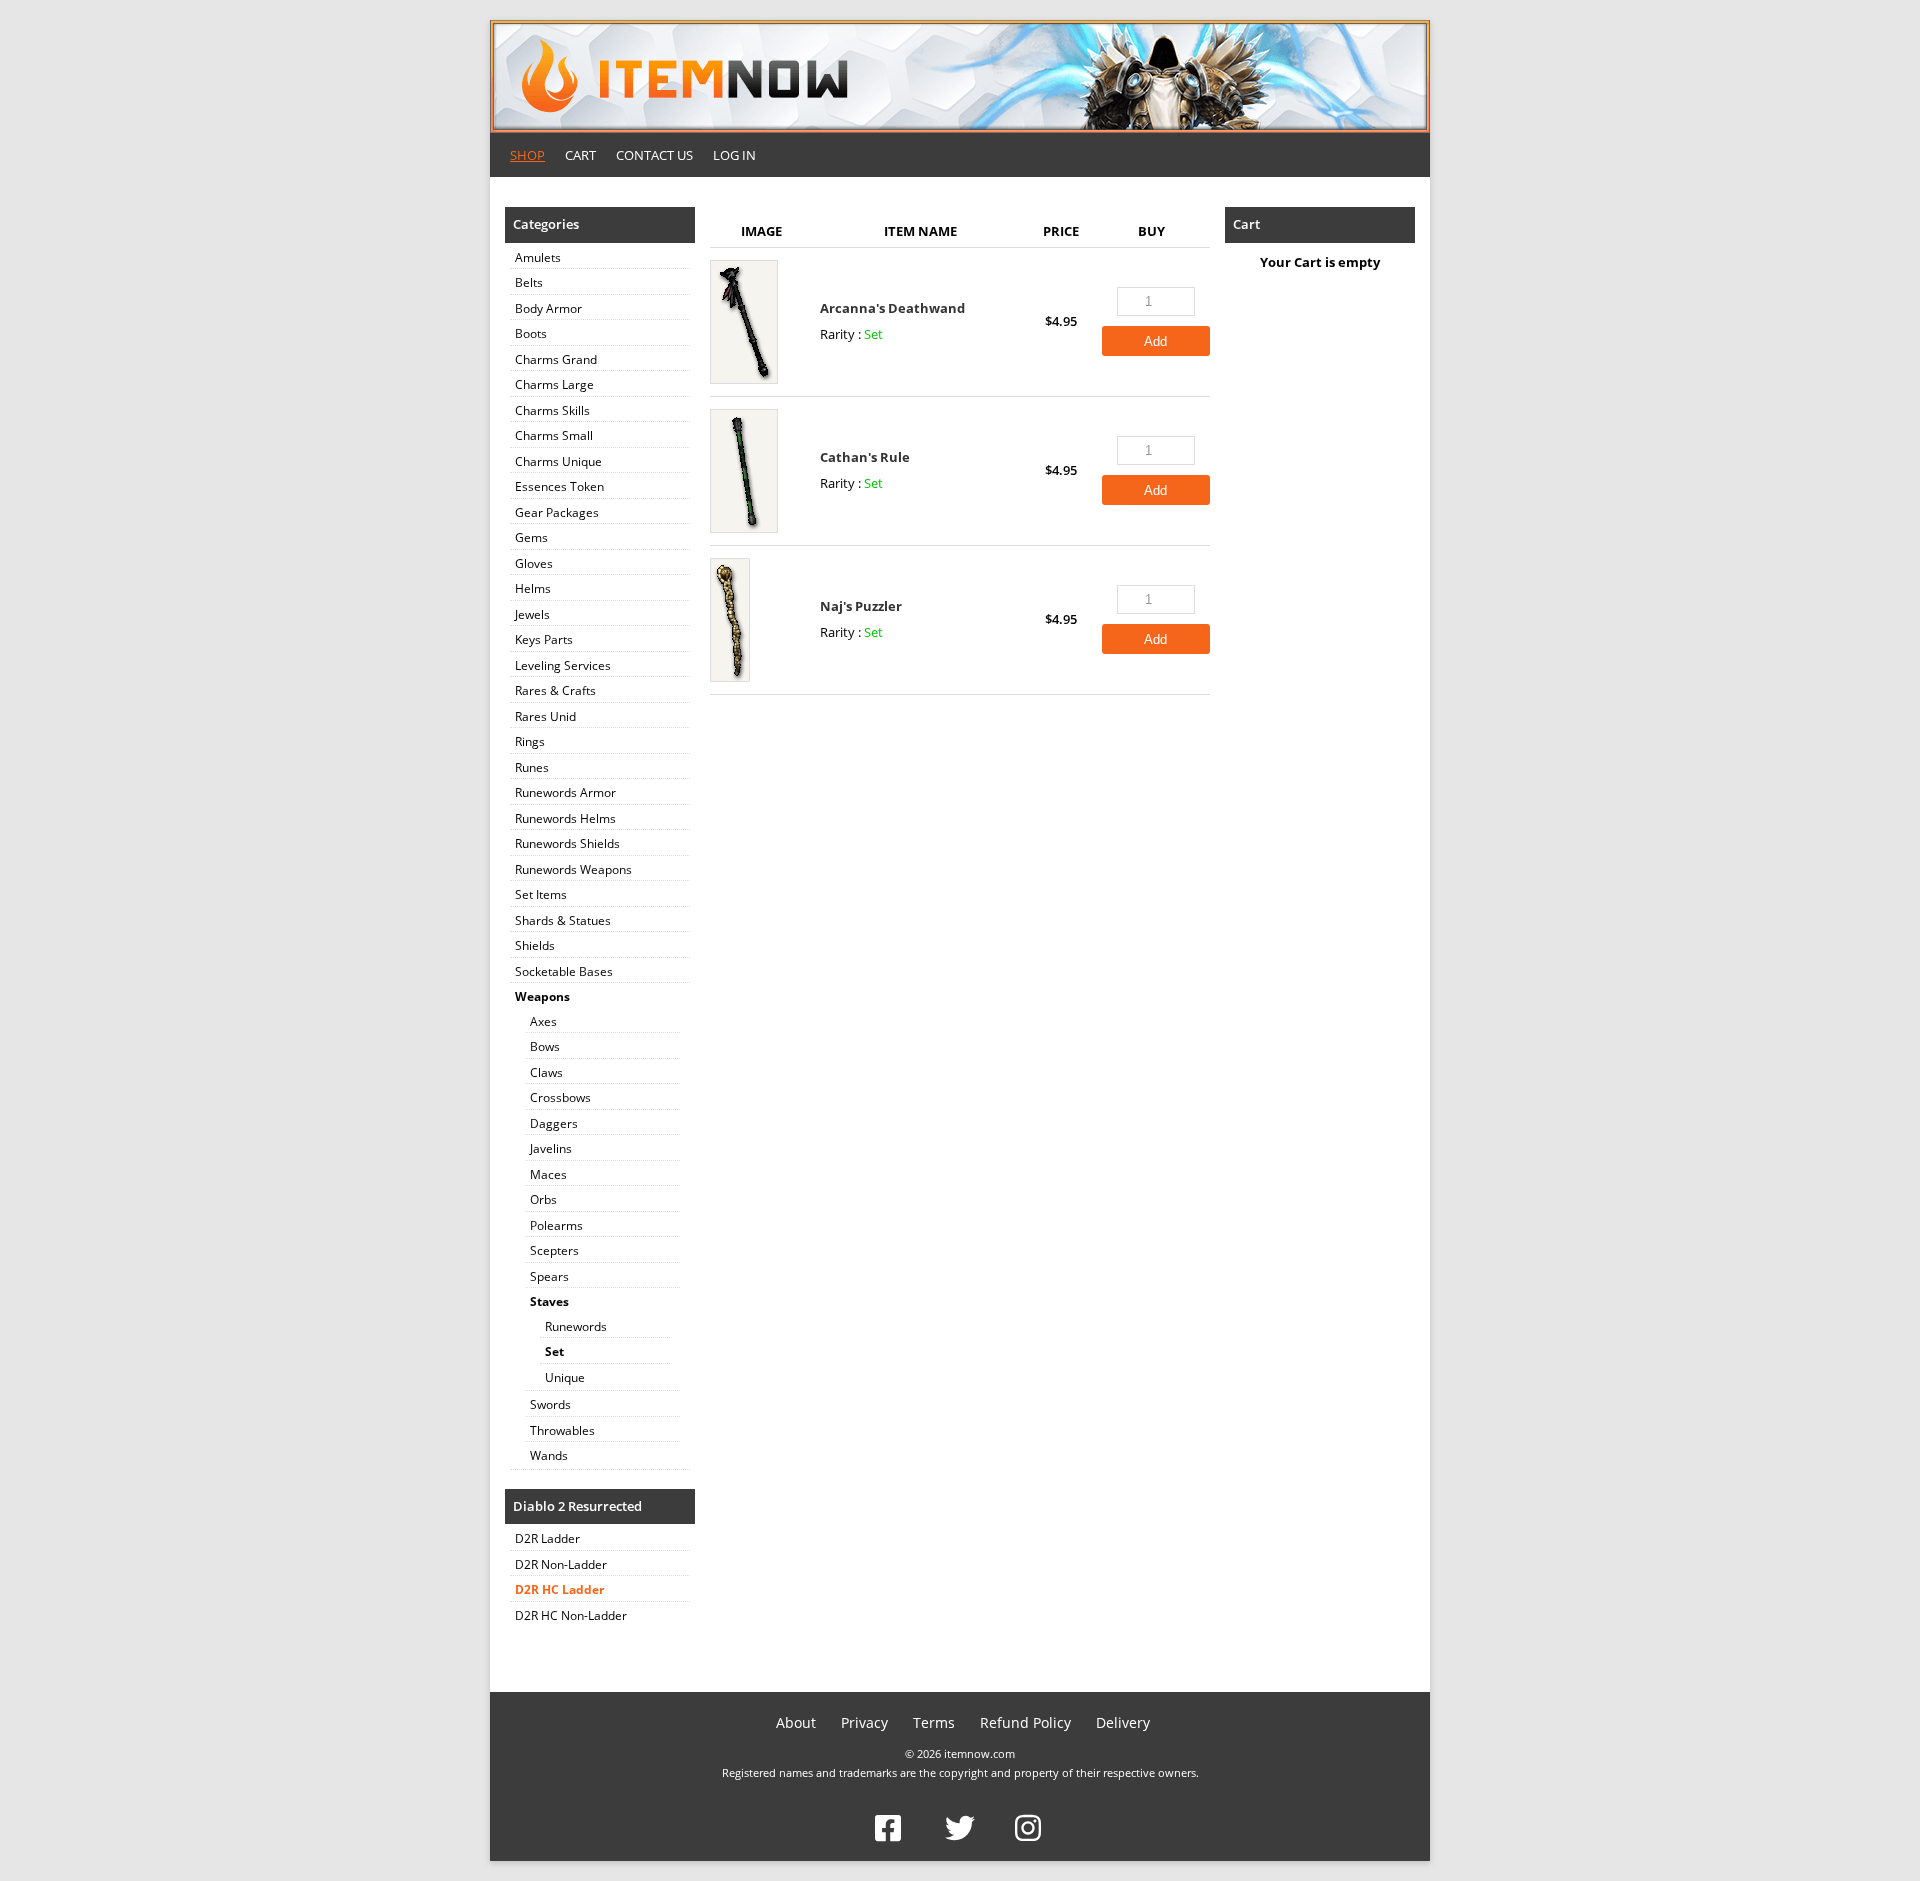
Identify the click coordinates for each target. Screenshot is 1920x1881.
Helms (533, 588)
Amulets (538, 257)
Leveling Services (563, 665)
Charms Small (554, 435)
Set (554, 1351)
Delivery (1123, 1722)
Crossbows (560, 1097)
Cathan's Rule (865, 457)
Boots (531, 333)
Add (1155, 341)
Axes (543, 1021)
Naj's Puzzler (861, 606)
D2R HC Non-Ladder (571, 1615)
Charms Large (554, 384)
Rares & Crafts (555, 690)
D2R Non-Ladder (561, 1564)
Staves (549, 1301)
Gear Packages (557, 512)
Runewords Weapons (573, 869)
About (796, 1722)
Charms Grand (556, 359)
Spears (549, 1276)
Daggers (554, 1123)
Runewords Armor (565, 792)
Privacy (864, 1722)
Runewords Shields (567, 843)
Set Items (541, 894)
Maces (548, 1174)
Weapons (542, 996)
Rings (530, 741)
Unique (565, 1377)
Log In (734, 155)
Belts (529, 282)
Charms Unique (558, 461)
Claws (546, 1072)
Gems (531, 537)
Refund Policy (1025, 1722)
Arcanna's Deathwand (892, 308)
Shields (535, 945)
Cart (580, 155)
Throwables (562, 1430)
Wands (549, 1455)
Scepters (554, 1250)
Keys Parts (544, 639)
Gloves (534, 563)
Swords (550, 1404)
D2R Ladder (547, 1538)
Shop (527, 155)
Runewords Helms (565, 818)
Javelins (551, 1148)
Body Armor (548, 308)
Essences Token (559, 486)
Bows (545, 1046)
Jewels (532, 614)
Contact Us (654, 155)
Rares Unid (545, 716)
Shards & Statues (563, 920)
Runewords (576, 1326)
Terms (934, 1722)
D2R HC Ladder (559, 1589)
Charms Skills (552, 410)
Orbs (543, 1199)
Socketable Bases (564, 971)
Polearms (556, 1225)
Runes (532, 767)
